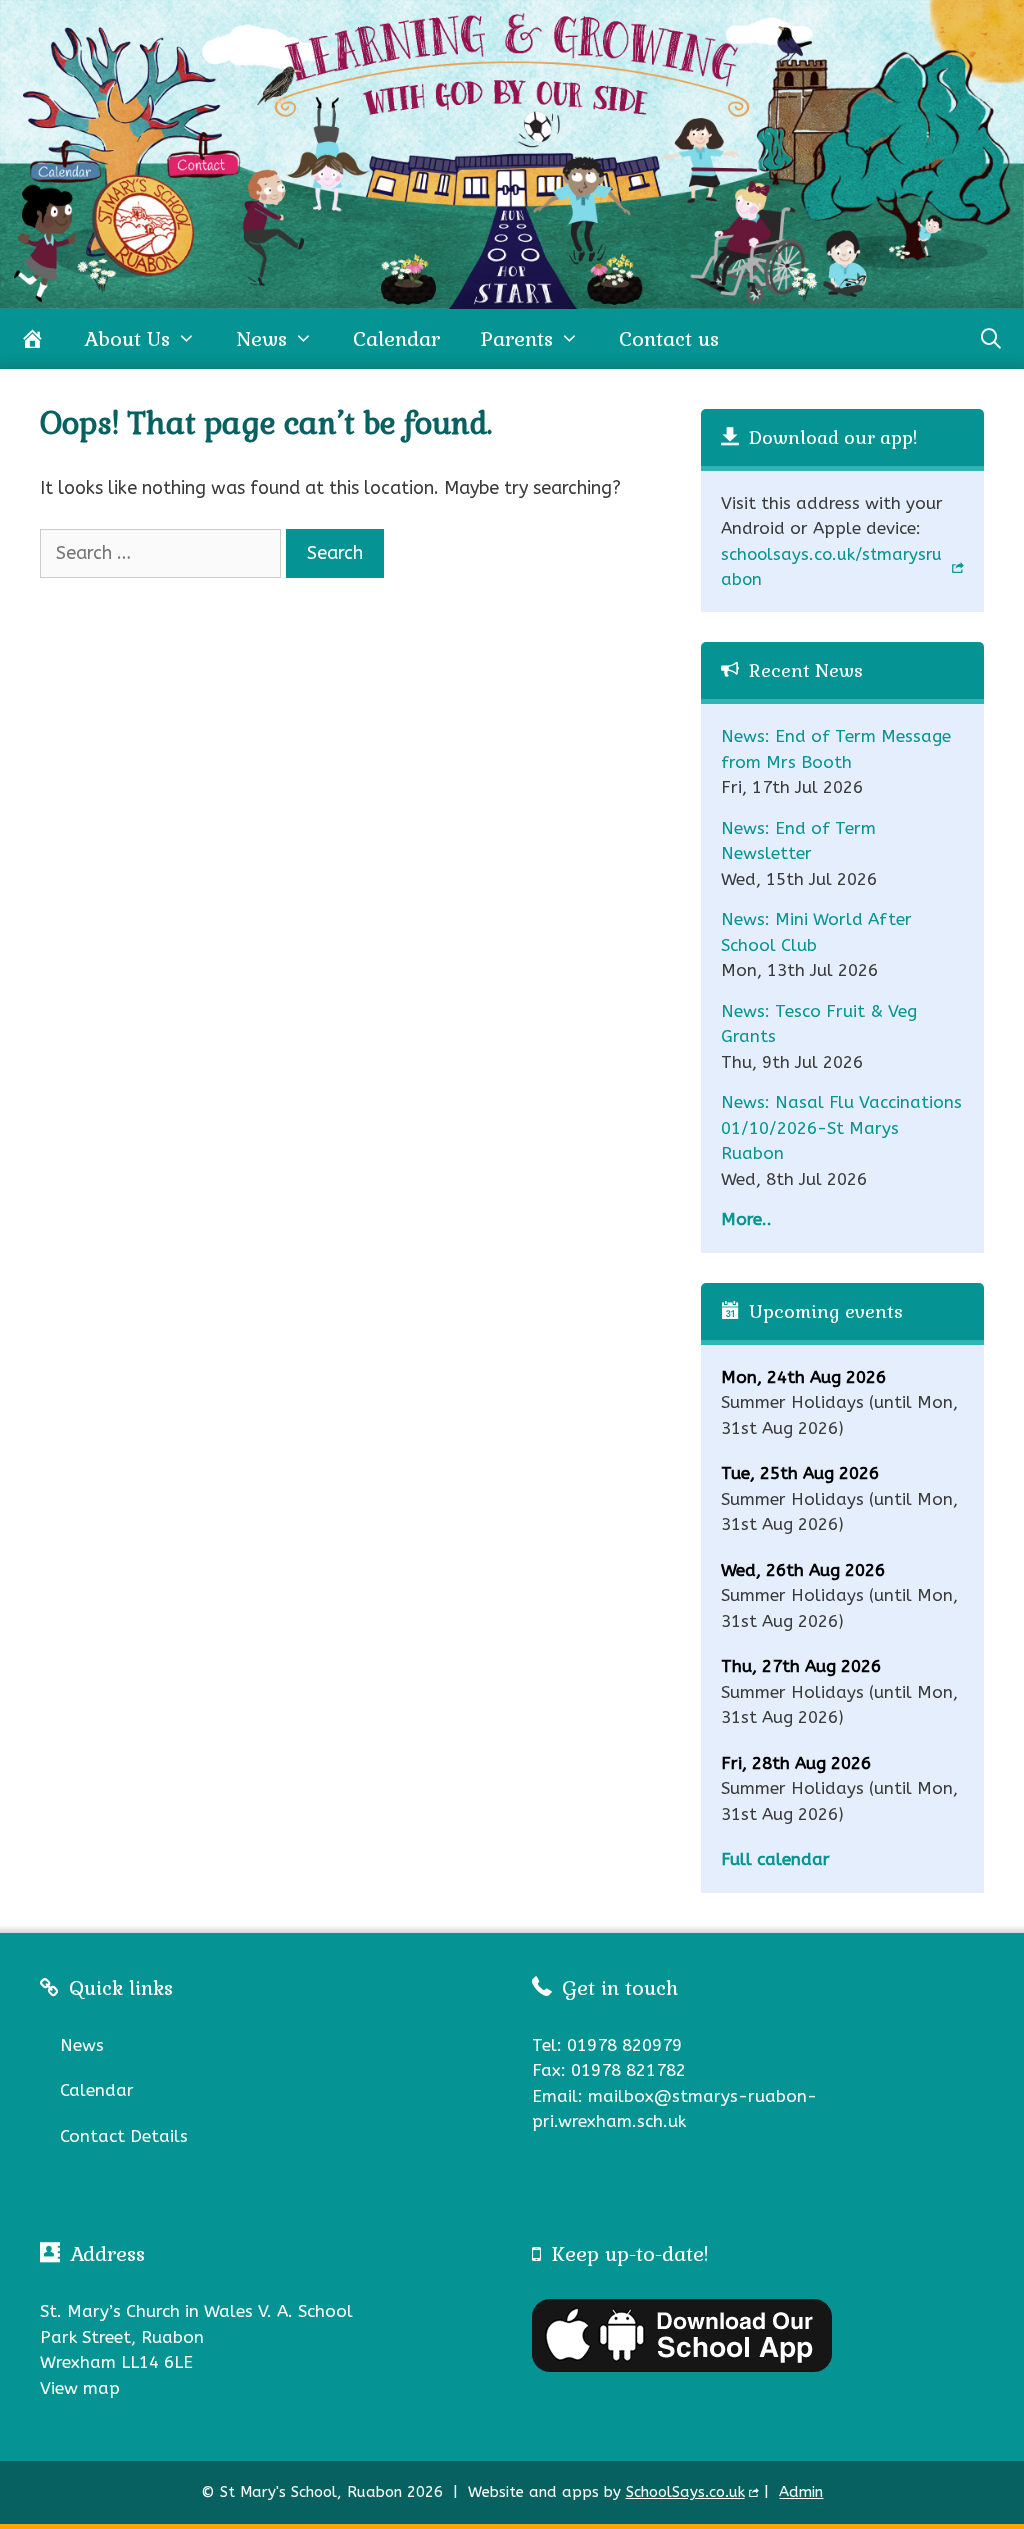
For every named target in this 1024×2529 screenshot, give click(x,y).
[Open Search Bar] (991, 339)
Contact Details (124, 2136)
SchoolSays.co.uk (685, 2492)
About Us (127, 339)
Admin (801, 2492)
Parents (516, 339)
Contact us (669, 339)
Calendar (396, 339)
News (261, 339)
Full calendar (775, 1859)
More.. (746, 1219)
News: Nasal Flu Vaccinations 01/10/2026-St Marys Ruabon (841, 1127)
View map (80, 2388)
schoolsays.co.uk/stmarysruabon (831, 567)
